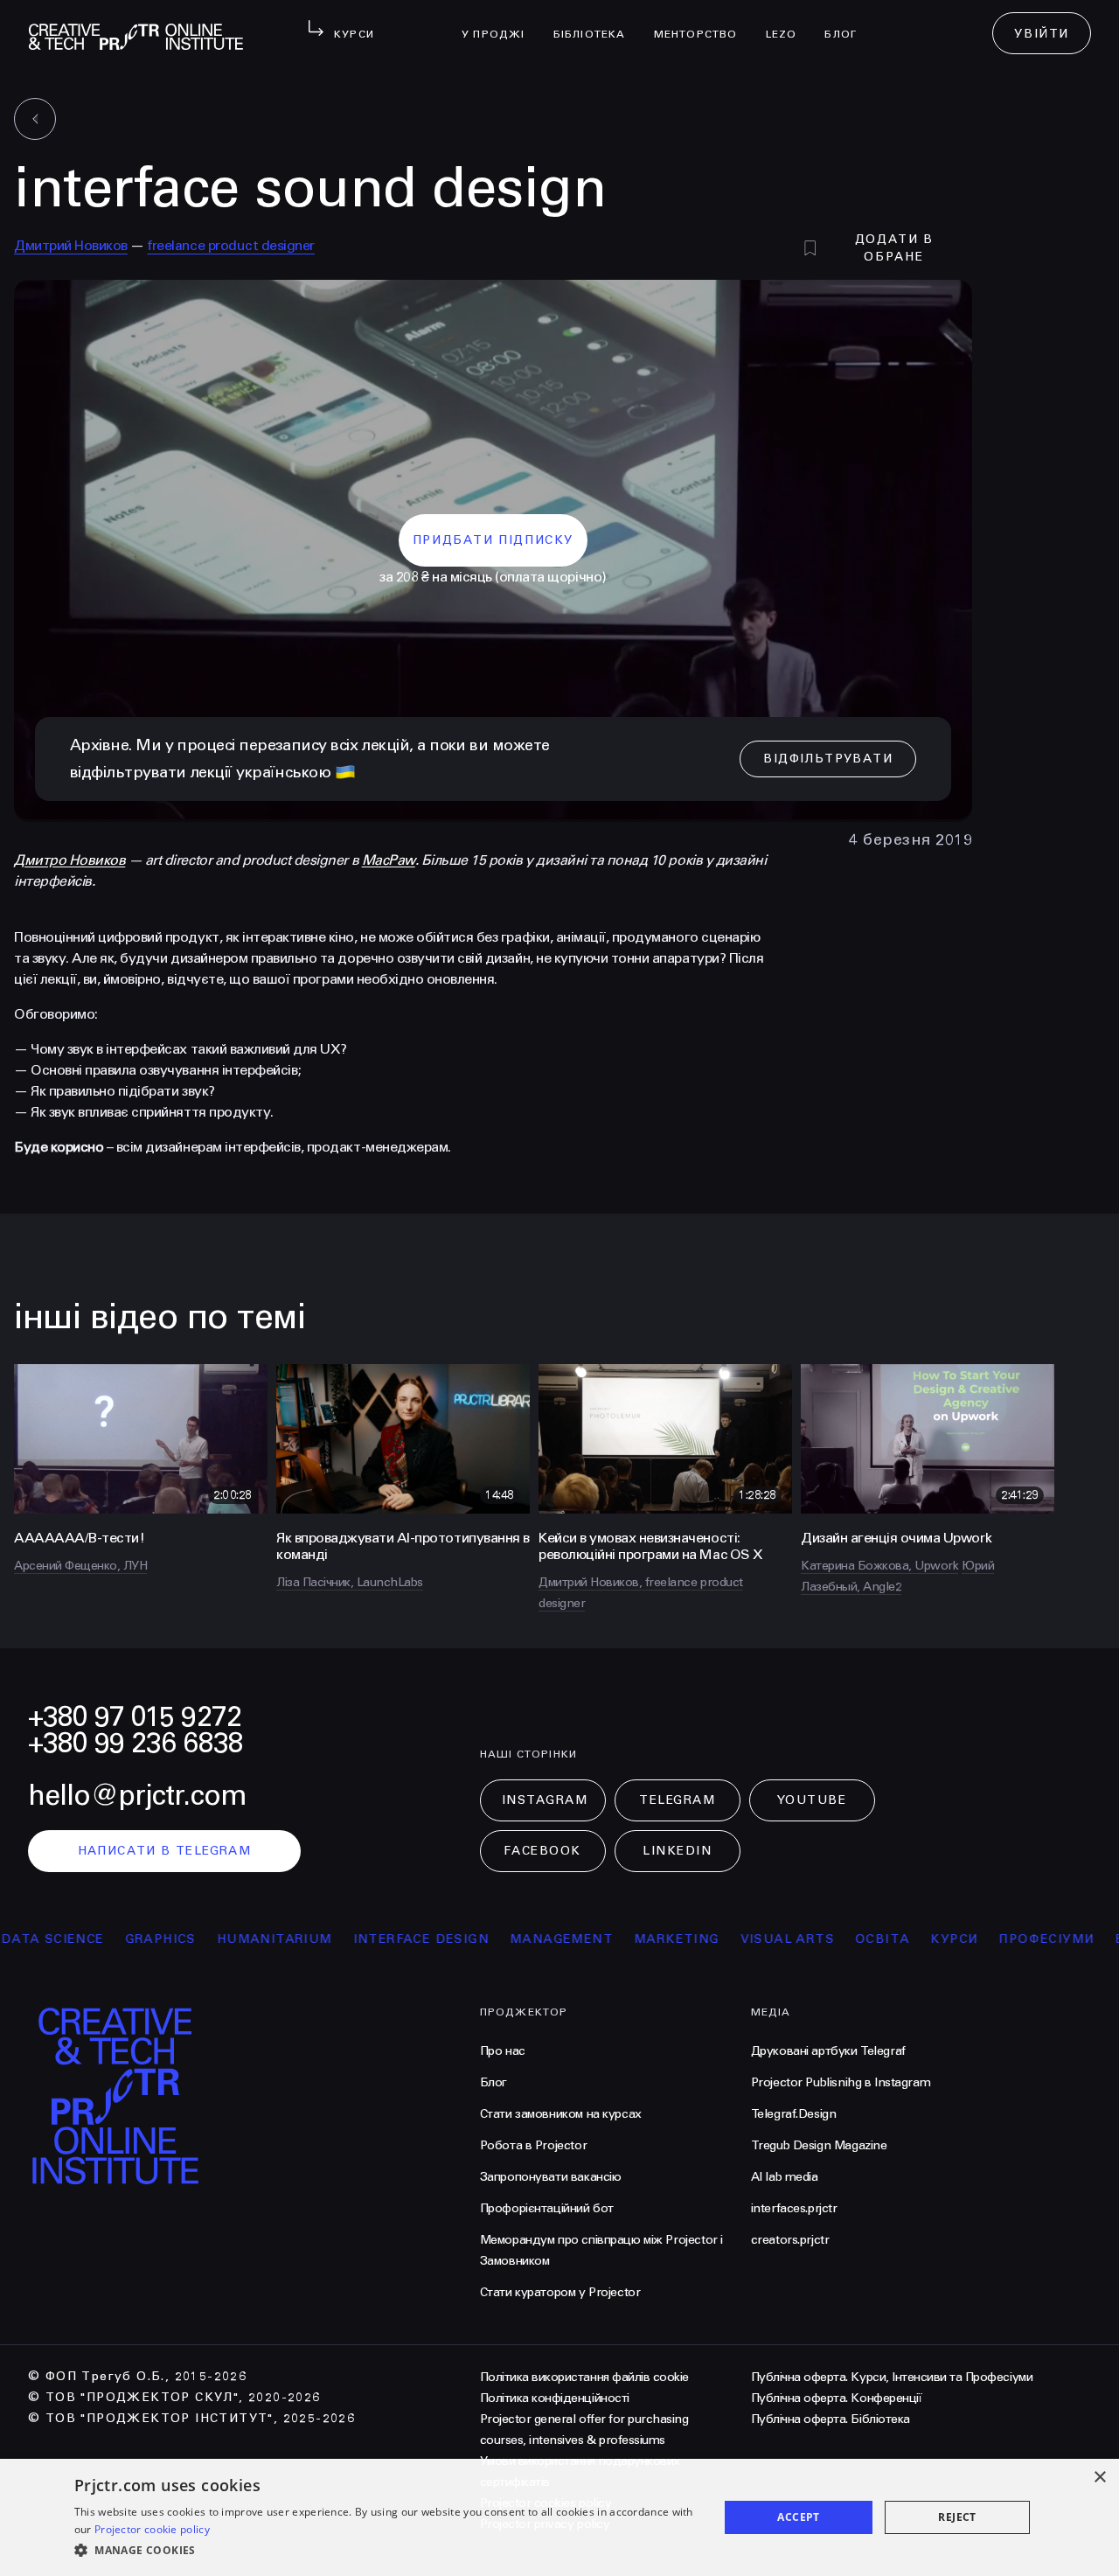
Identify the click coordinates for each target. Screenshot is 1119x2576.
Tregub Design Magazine (819, 2145)
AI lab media (785, 2177)
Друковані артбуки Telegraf (828, 2051)
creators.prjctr (790, 2240)
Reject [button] (957, 2517)
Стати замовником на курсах (561, 2114)
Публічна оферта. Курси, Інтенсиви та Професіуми (892, 2377)
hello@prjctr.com (137, 1796)
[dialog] (559, 2517)
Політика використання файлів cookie (584, 2377)
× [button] (1099, 2478)
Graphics (107, 1939)
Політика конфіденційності (555, 2398)
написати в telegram (165, 1851)
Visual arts (734, 1939)
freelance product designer (231, 245)
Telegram (677, 1800)
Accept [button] (798, 2517)
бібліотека (597, 23)
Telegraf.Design (794, 2114)
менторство (703, 23)
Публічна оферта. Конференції (837, 2398)
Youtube (812, 1800)
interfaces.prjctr (794, 2208)
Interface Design (368, 1939)
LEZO (789, 23)
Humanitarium (221, 1939)
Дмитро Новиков (70, 860)
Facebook (542, 1851)
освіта (830, 1939)
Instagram (545, 1800)
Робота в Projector (533, 2145)
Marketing (624, 1939)
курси (901, 1939)
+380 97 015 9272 (135, 1717)
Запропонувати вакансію (551, 2177)
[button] (387, 2551)
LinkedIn (677, 1851)
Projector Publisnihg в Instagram (841, 2082)
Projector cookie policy (152, 2529)
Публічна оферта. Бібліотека (831, 2419)
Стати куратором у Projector (560, 2292)
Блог (848, 23)
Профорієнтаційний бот (547, 2208)
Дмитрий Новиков (71, 245)
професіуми (994, 1939)
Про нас (503, 2051)
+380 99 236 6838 (136, 1743)
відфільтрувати (828, 759)
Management (509, 1939)
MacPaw (389, 860)
